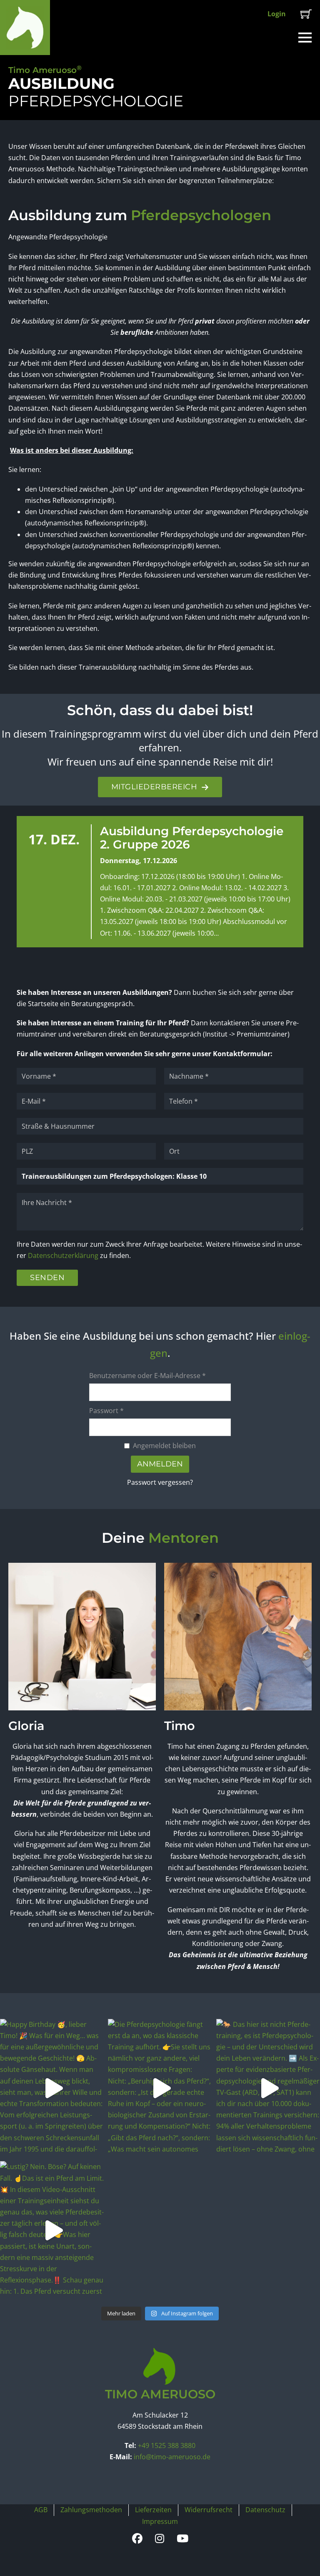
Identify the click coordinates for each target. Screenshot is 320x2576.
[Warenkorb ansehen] (306, 14)
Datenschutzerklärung (63, 1255)
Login (277, 14)
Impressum (160, 2521)
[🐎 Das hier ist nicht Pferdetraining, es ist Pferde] (268, 2088)
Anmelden (160, 1464)
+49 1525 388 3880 (167, 2445)
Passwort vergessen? (160, 1482)
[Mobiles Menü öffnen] (305, 38)
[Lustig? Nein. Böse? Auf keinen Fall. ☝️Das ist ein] (52, 2230)
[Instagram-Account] (160, 2539)
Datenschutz (265, 2510)
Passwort (106, 1411)
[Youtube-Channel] (182, 2539)
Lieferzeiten (153, 2510)
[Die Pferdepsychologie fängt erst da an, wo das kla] (160, 2088)
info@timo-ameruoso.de (172, 2457)
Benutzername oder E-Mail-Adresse (147, 1376)
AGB (41, 2510)
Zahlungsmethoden (91, 2510)
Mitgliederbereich (154, 787)
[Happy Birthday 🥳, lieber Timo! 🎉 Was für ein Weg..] (52, 2088)
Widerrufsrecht (209, 2510)
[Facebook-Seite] (137, 2539)
